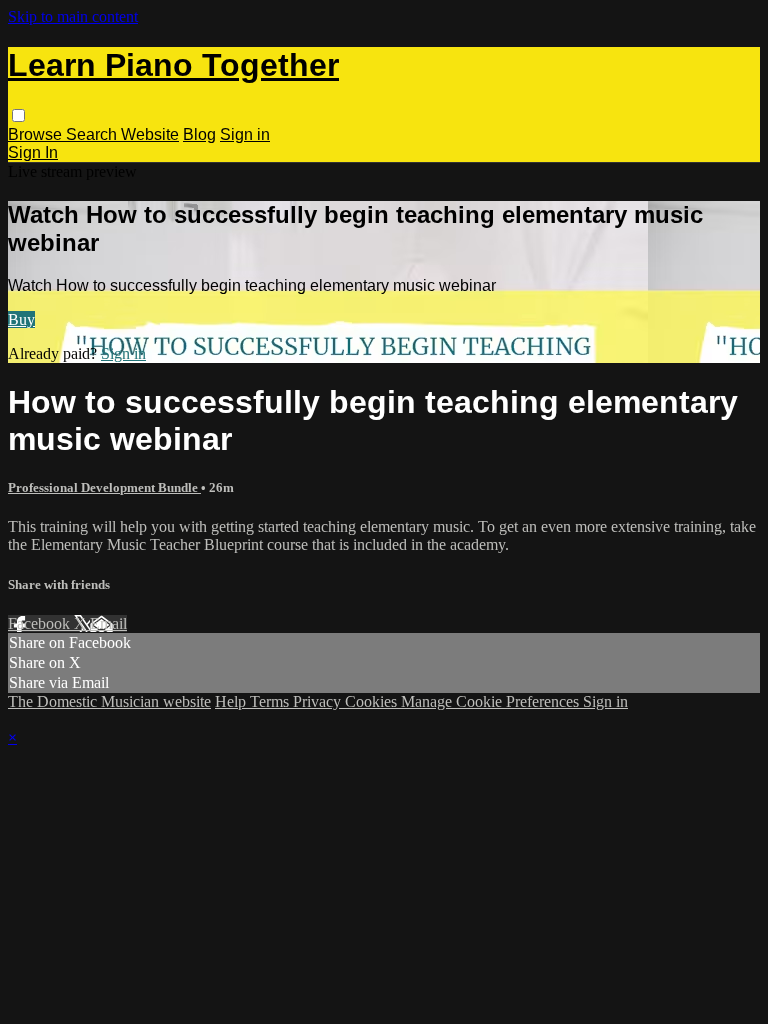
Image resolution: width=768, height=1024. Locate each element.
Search (93, 134)
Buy (21, 319)
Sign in (245, 134)
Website (150, 134)
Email (108, 623)
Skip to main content (73, 16)
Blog (199, 134)
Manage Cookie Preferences (492, 701)
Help (232, 701)
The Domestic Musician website (109, 701)
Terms (271, 701)
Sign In (33, 152)
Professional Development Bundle (104, 487)
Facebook (41, 623)
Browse (37, 134)
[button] (18, 115)
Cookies (373, 701)
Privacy (319, 701)
